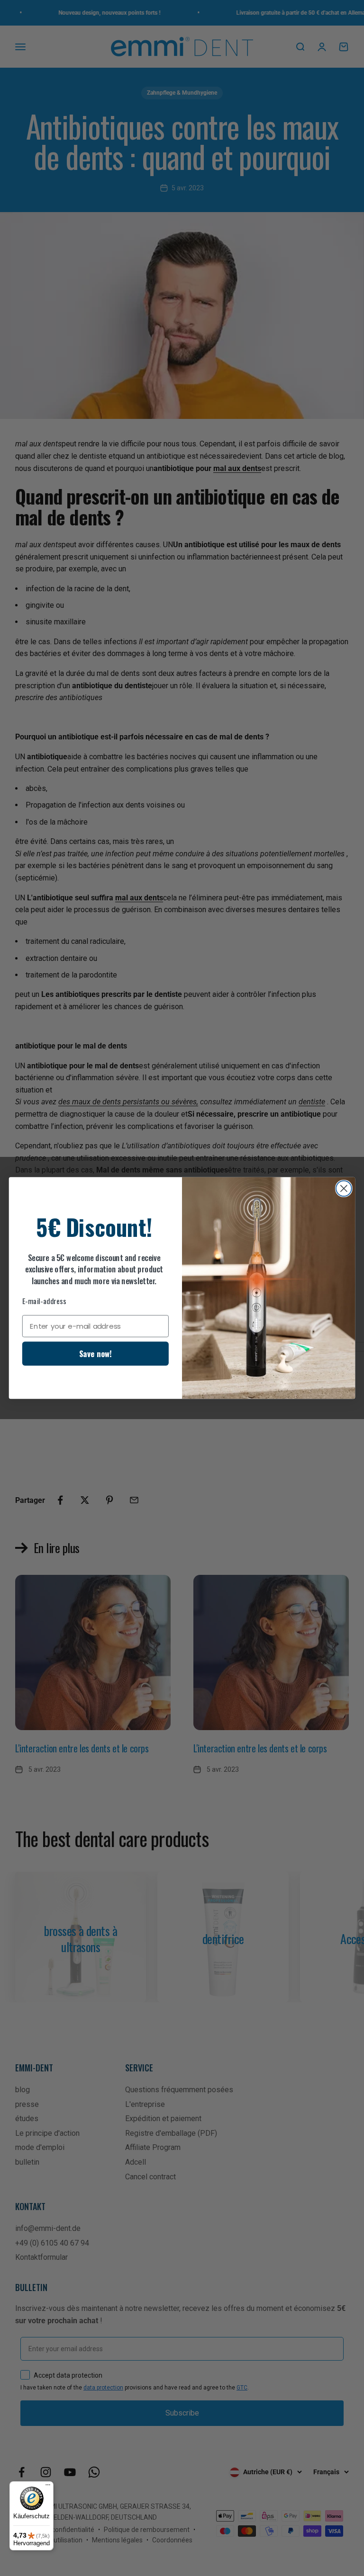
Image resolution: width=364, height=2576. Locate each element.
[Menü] (48, 2487)
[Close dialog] (344, 1188)
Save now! (96, 1353)
